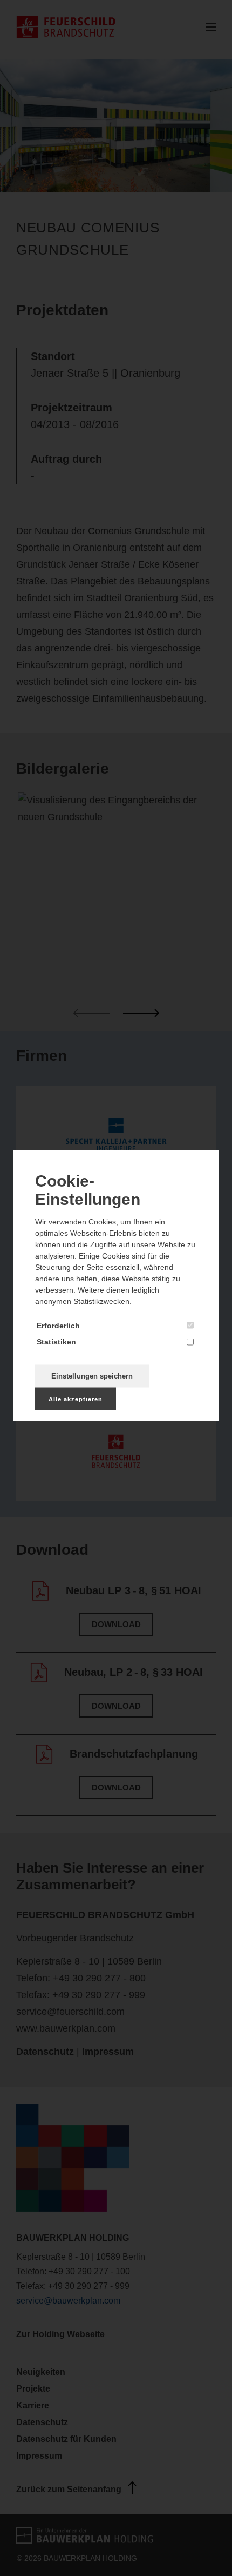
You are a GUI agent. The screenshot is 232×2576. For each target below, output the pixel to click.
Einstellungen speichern (92, 1376)
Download (116, 1624)
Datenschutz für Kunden (66, 2439)
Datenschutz (45, 2052)
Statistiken (56, 1341)
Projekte (33, 2389)
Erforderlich (58, 1325)
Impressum (108, 2052)
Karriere (33, 2405)
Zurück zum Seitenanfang (69, 2489)
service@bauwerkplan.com (68, 2301)
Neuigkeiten (41, 2372)
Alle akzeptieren (76, 1399)
